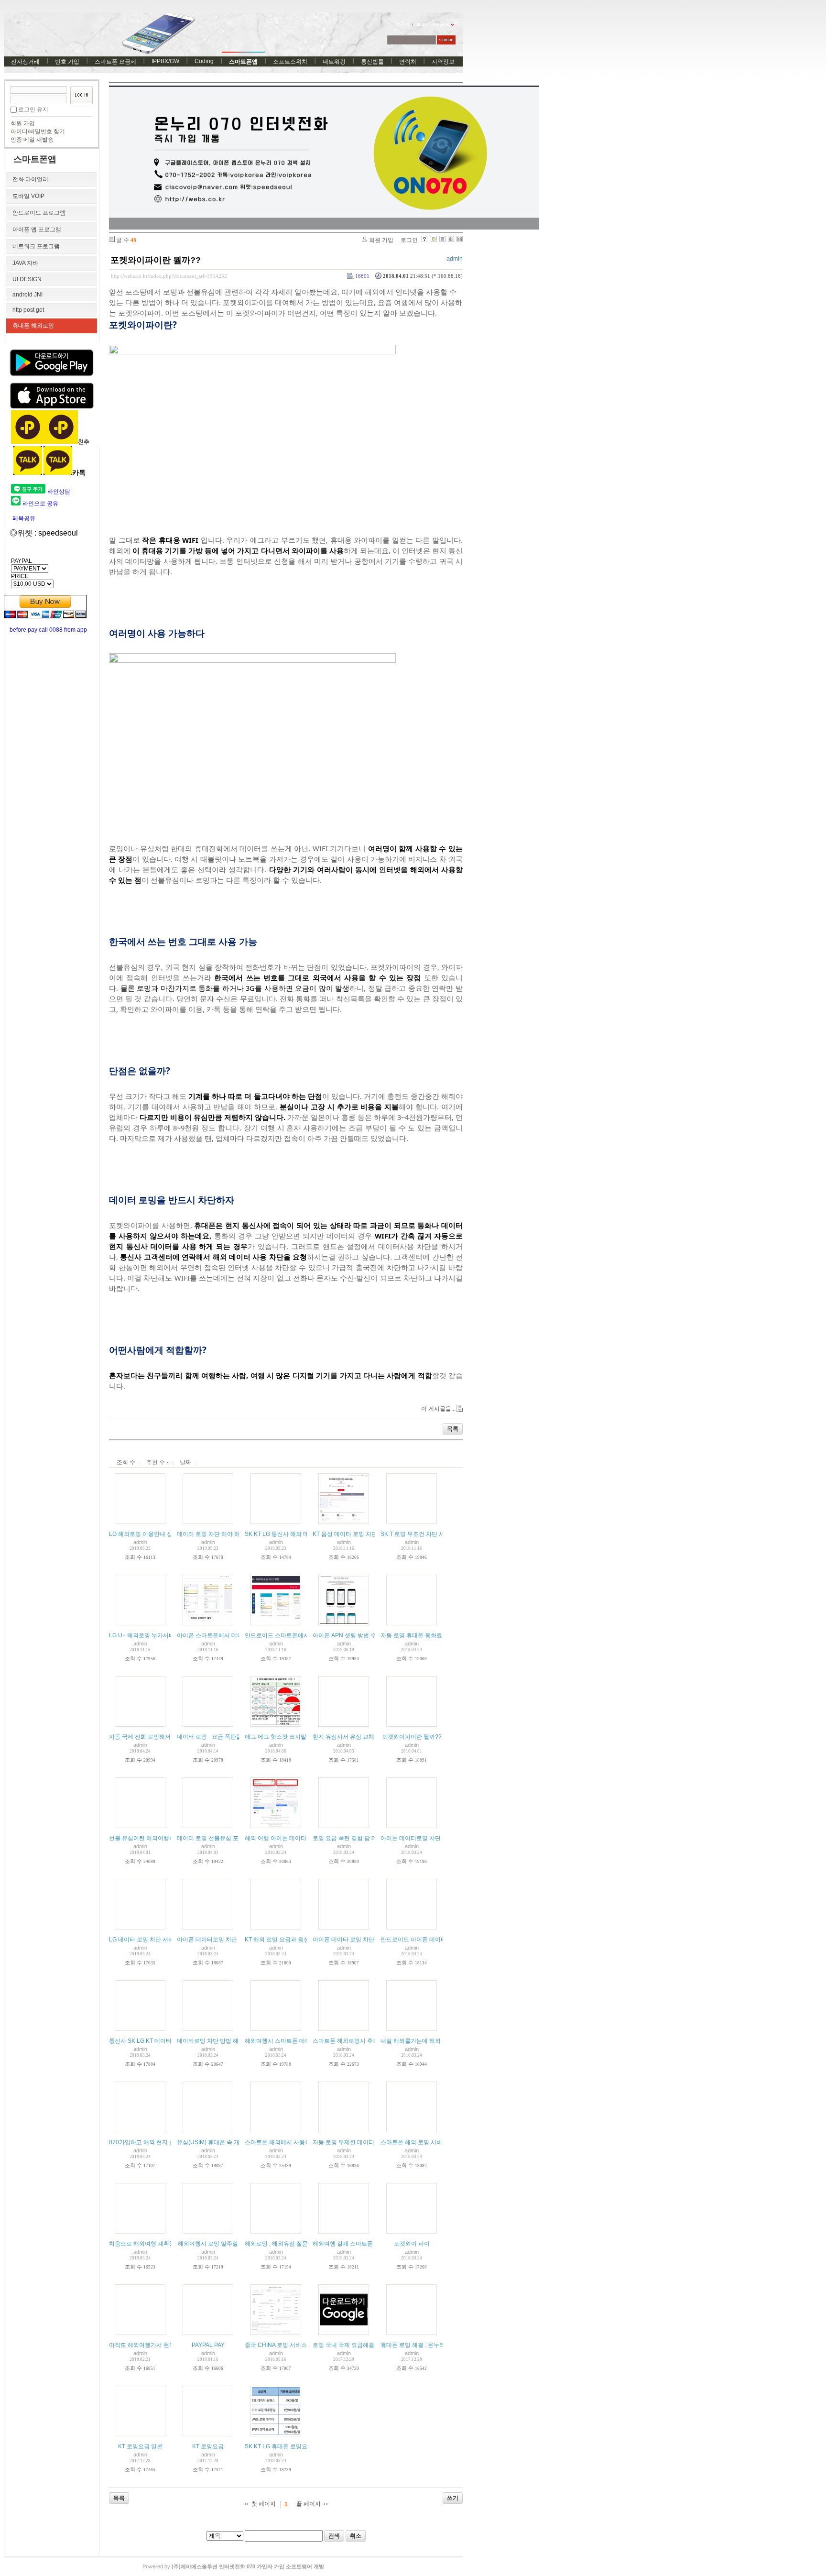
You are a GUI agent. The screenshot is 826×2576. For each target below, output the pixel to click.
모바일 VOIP (28, 196)
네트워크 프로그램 (36, 246)
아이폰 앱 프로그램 (37, 230)
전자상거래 (25, 62)
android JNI (27, 295)
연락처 (408, 62)
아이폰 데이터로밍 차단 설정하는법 (426, 1838)
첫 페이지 (264, 2504)
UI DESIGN (27, 279)
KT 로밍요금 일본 (140, 2446)
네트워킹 (334, 62)
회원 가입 (23, 123)
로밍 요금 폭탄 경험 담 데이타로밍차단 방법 (369, 1838)
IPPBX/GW (165, 61)
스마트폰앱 (243, 62)
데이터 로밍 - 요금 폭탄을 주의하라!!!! (224, 1737)
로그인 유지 (33, 110)
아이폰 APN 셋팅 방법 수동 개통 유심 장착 (367, 1635)
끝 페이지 (309, 2504)
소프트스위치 (290, 62)
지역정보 (443, 62)
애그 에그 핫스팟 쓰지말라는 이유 (288, 1737)
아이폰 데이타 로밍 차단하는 (349, 1940)
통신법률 (372, 62)
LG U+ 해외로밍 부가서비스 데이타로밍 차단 (166, 1635)
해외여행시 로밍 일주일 (208, 2244)
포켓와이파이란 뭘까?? (156, 260)
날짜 (185, 1462)
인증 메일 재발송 (32, 140)
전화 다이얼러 (30, 179)
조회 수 (126, 1462)
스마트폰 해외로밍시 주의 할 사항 (356, 2041)
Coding (204, 61)
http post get (28, 310)
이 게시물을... (438, 1409)
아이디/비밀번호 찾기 (38, 132)
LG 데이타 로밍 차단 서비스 (144, 1940)
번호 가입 (67, 62)
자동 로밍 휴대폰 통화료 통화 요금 (424, 1635)
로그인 (409, 240)
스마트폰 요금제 (115, 62)
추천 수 (156, 1462)
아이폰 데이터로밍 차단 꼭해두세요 (222, 1940)
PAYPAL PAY (208, 2345)
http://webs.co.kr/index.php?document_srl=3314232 (169, 276)
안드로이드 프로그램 (39, 213)
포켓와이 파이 (412, 2244)
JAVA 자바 (25, 263)
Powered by (233, 2566)
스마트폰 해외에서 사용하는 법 (284, 2142)
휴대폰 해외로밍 (33, 326)
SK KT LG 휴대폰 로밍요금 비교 (285, 2446)
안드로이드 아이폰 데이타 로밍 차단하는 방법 (439, 1940)
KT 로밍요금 (208, 2446)
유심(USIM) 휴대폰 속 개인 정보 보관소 (227, 2142)
